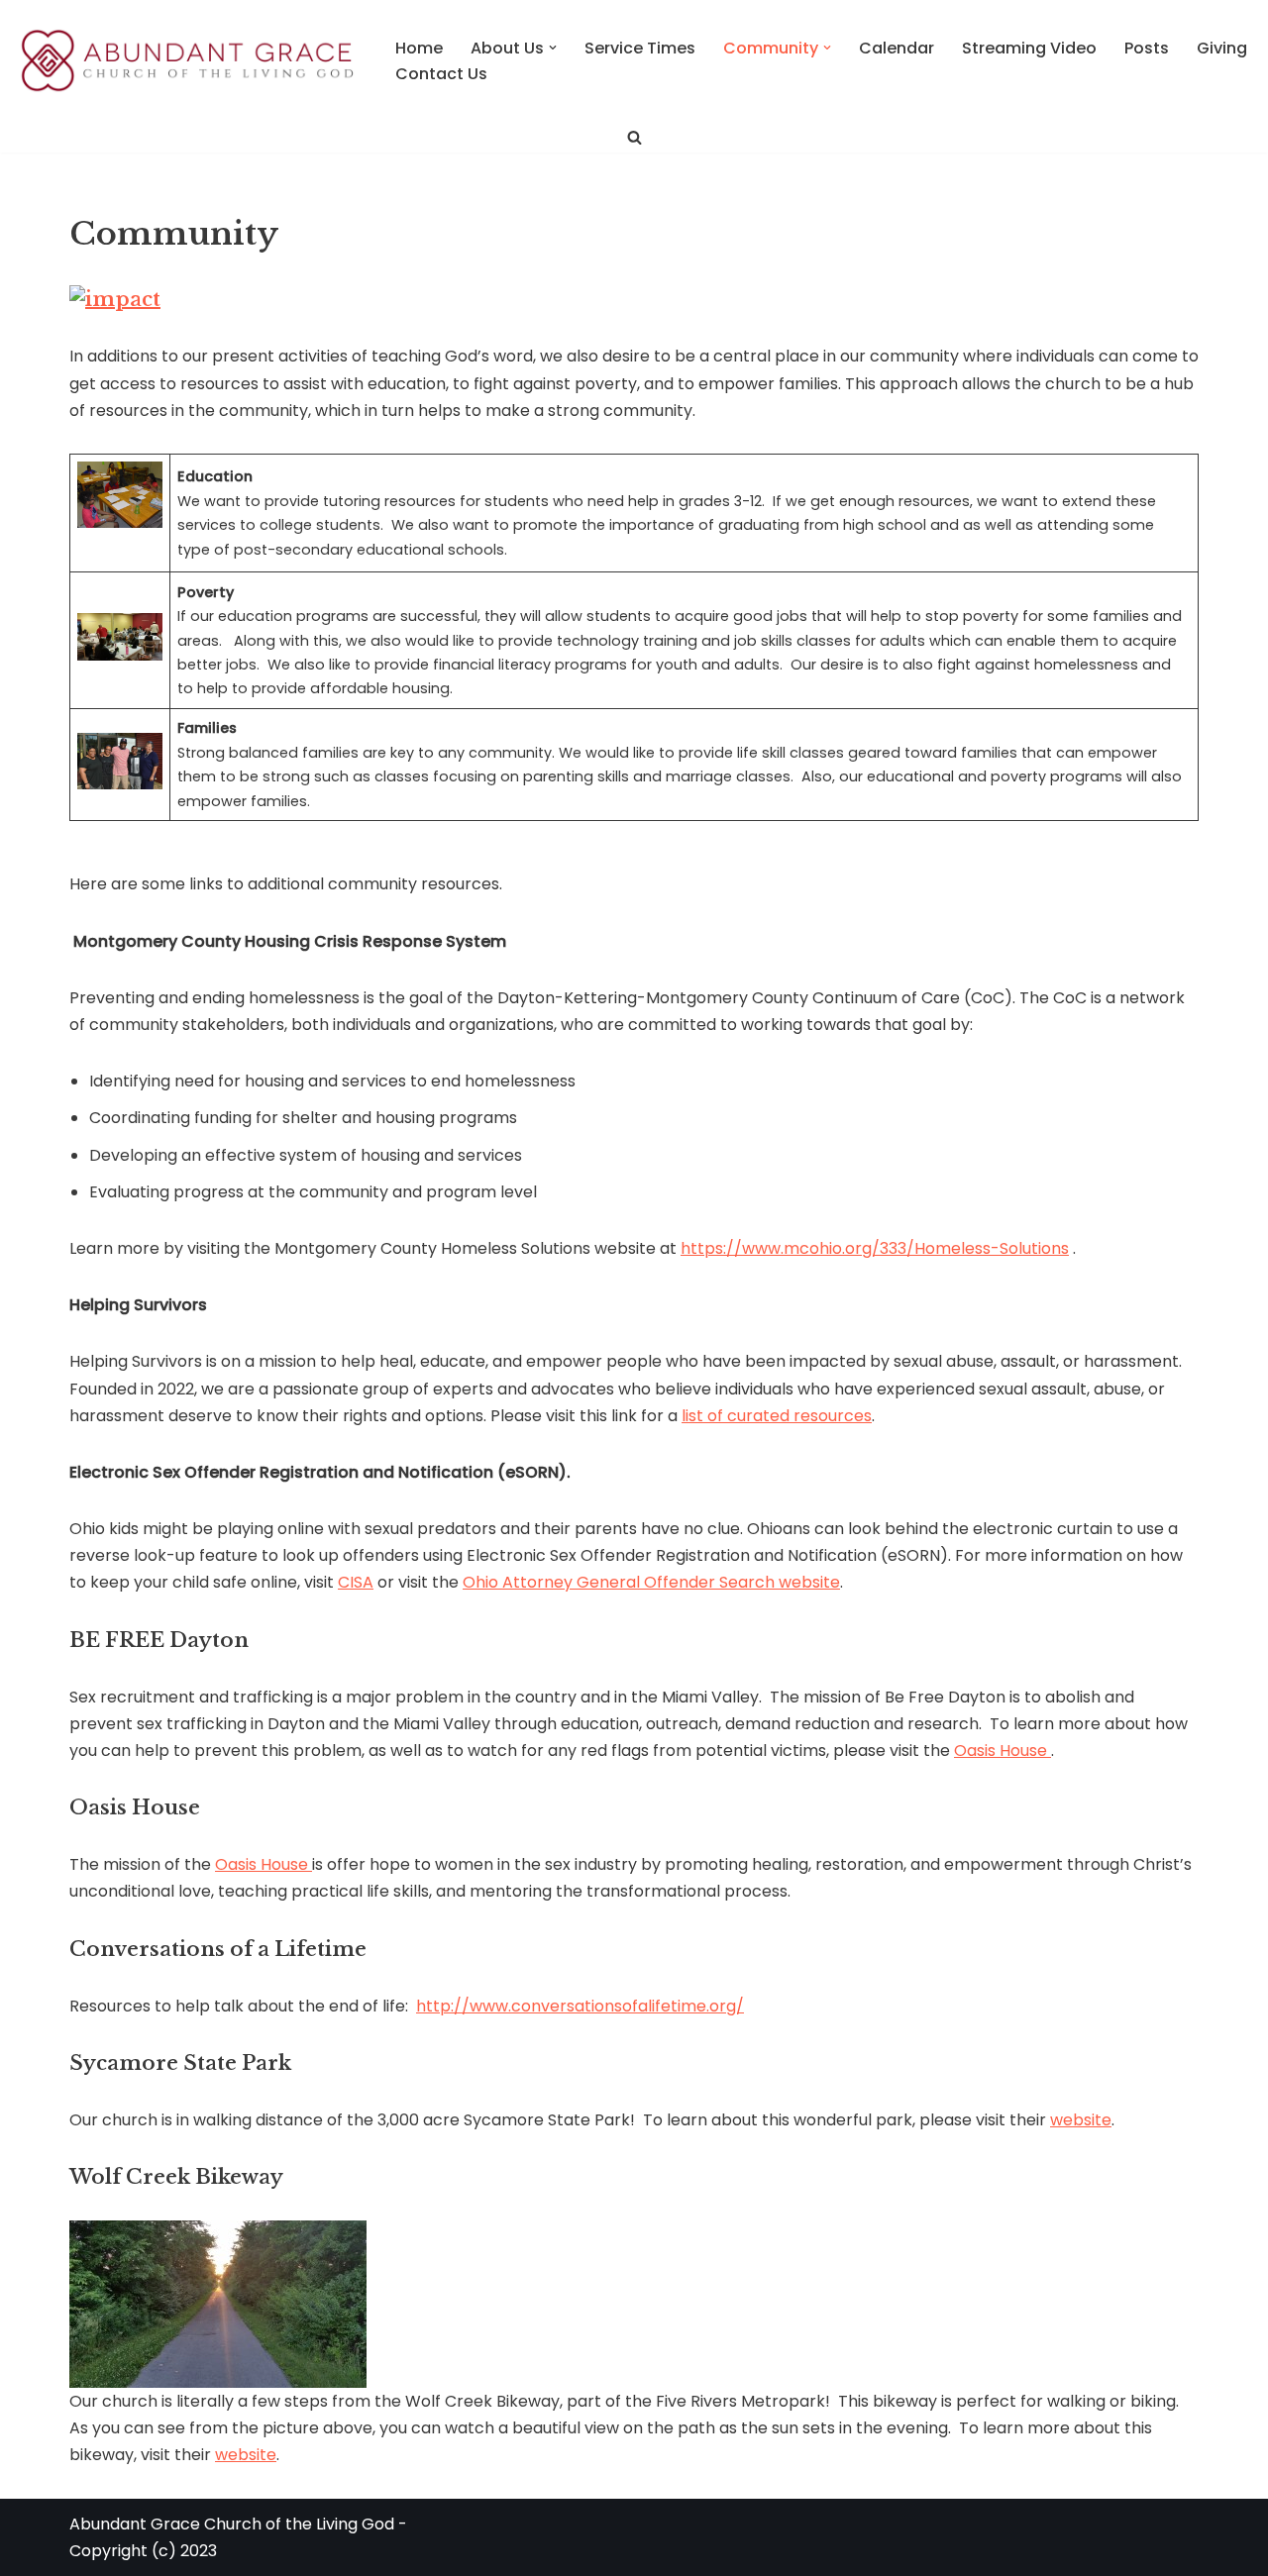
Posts (1147, 48)
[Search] (634, 137)
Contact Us (441, 74)
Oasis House (1003, 1751)
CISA (356, 1582)
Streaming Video (1029, 48)
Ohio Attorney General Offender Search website (651, 1582)
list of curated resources (777, 1416)
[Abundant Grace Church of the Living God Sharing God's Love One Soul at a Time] (188, 61)
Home (419, 48)
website (1081, 2120)
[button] (553, 48)
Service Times (640, 48)
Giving (1222, 48)
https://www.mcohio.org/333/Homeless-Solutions (875, 1248)
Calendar (897, 48)
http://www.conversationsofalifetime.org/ (580, 2006)
